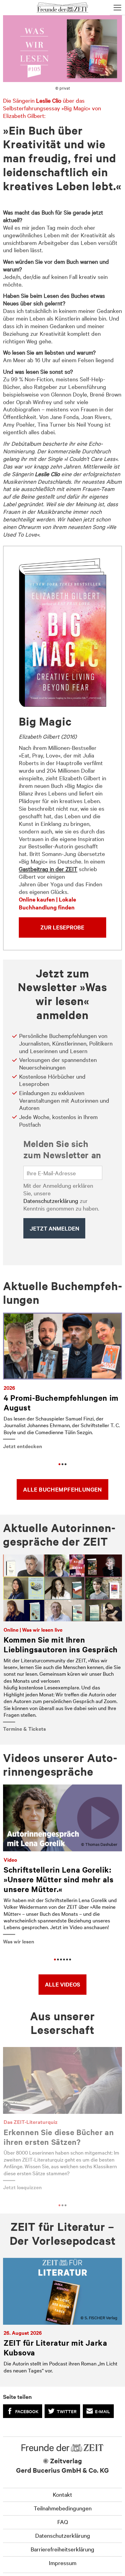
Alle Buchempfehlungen (62, 1489)
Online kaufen (37, 899)
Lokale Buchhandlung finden (47, 903)
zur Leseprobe (62, 927)
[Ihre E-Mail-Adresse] (63, 1173)
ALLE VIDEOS (62, 1984)
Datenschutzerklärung (51, 1200)
